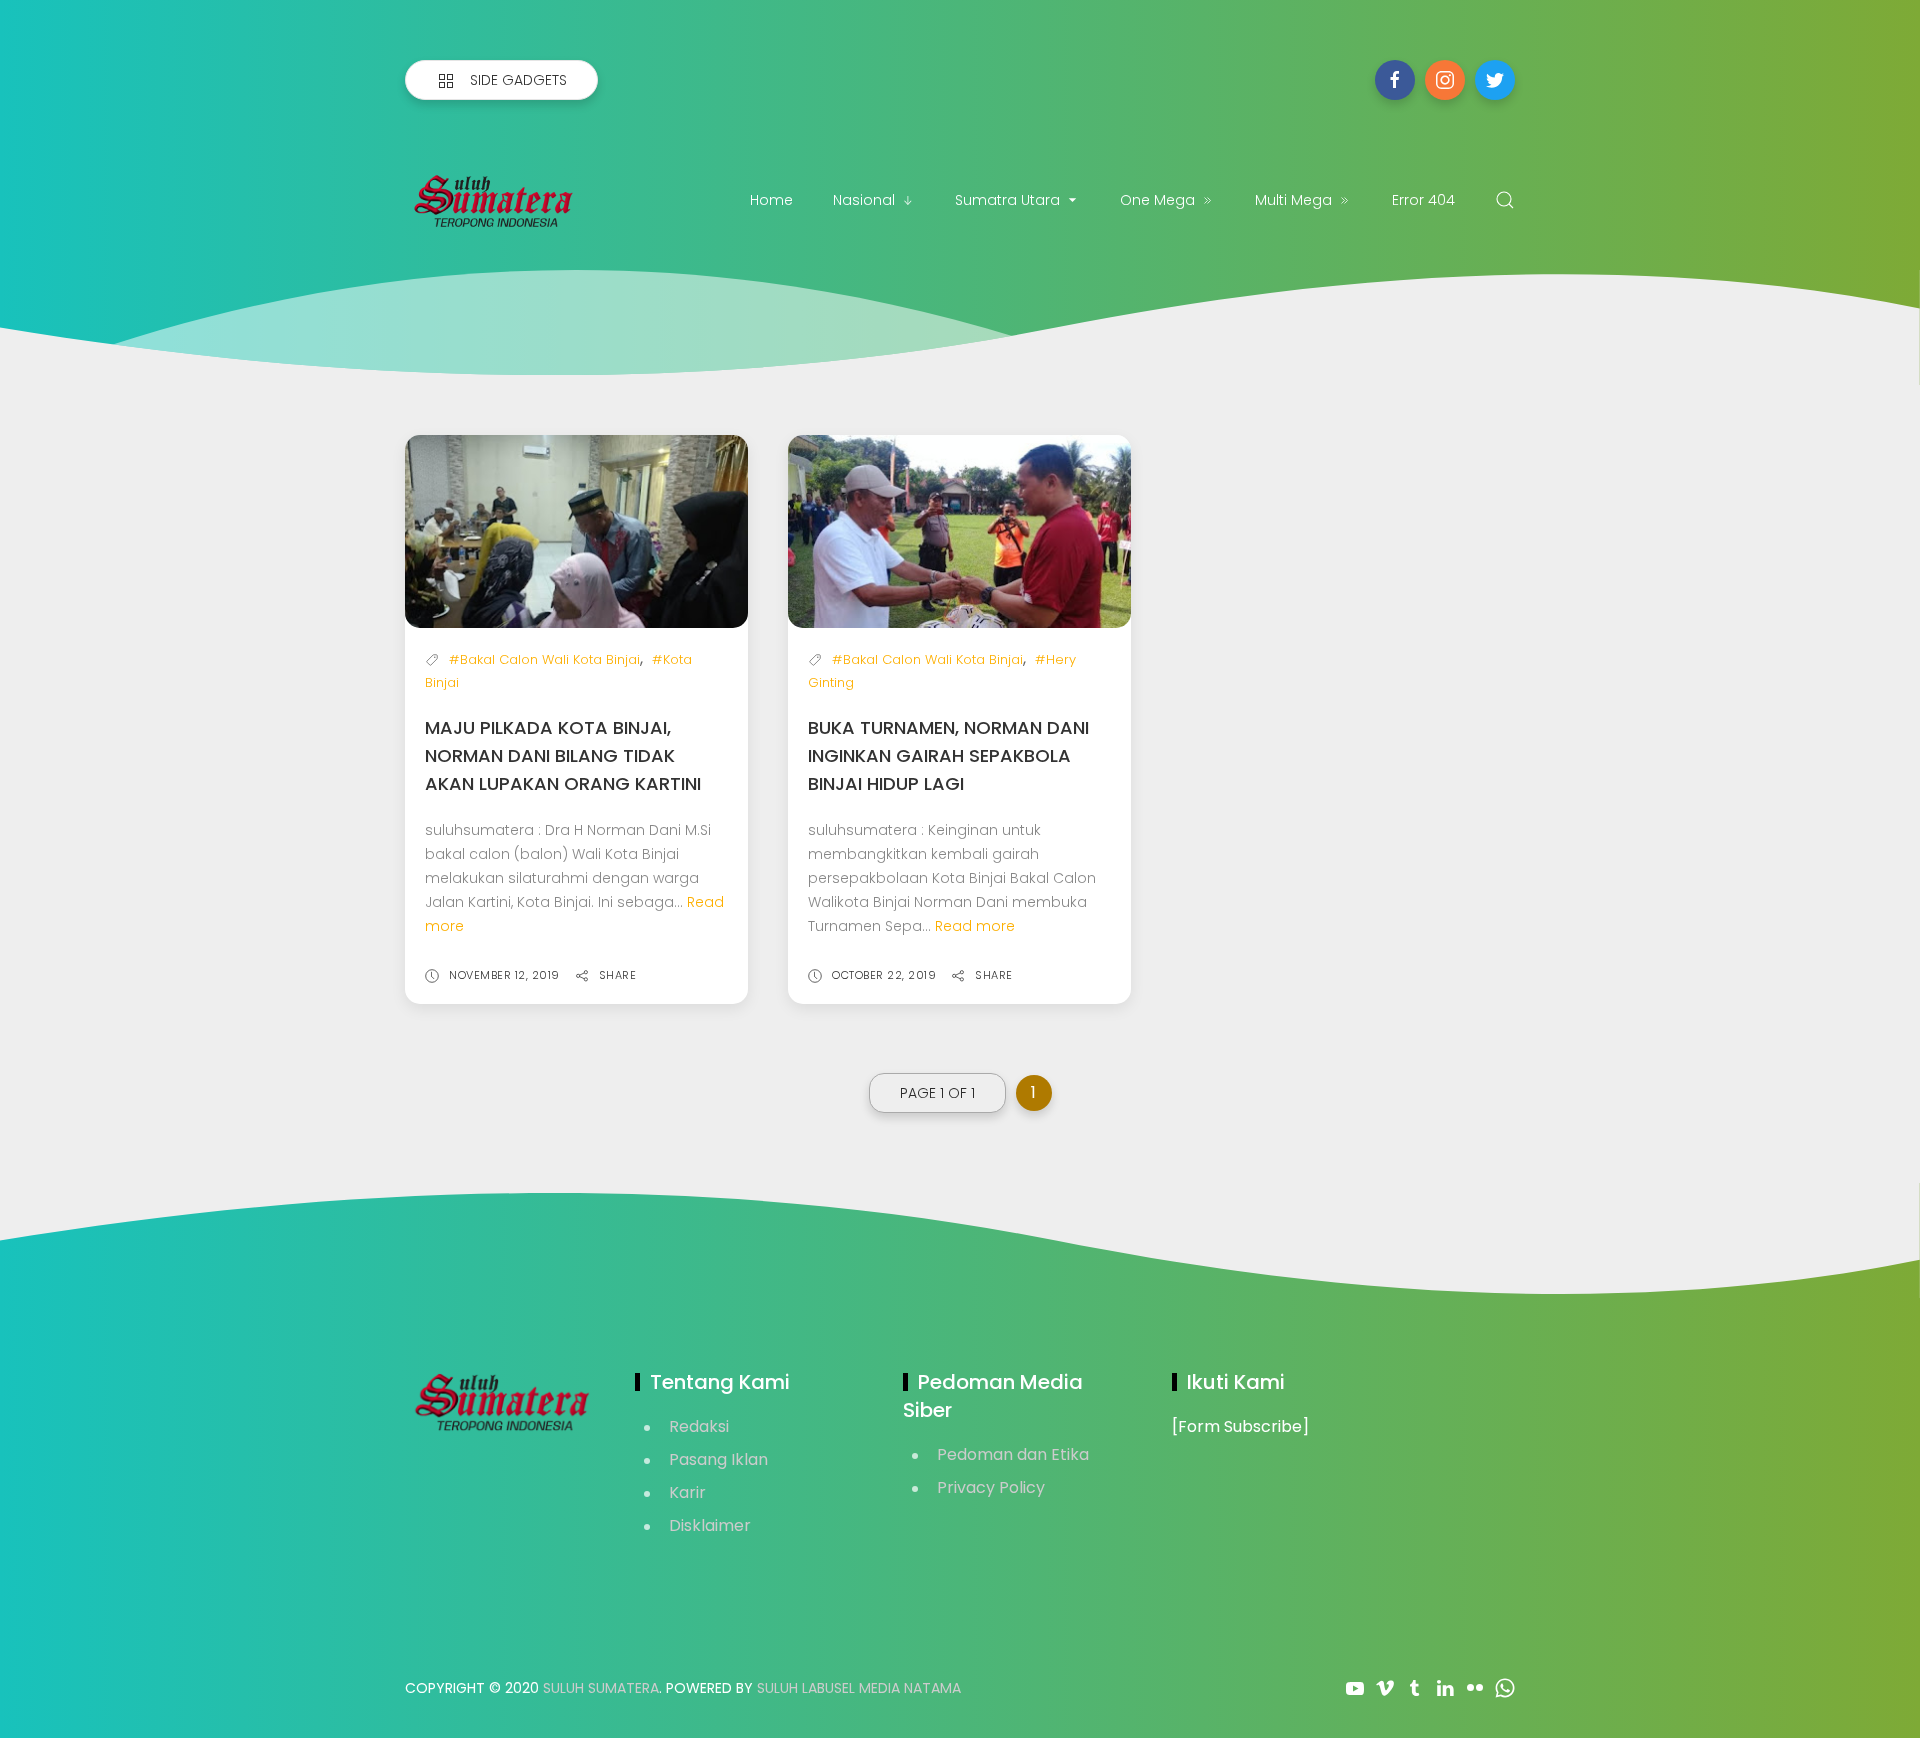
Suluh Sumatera (601, 1688)
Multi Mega (1293, 200)
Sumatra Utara (1007, 200)
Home (771, 200)
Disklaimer (710, 1525)
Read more (975, 926)
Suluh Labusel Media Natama (859, 1688)
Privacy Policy (991, 1487)
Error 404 (1423, 200)
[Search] (1505, 200)
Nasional (864, 200)
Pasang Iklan (718, 1459)
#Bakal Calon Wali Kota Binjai (544, 659)
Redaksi (699, 1426)
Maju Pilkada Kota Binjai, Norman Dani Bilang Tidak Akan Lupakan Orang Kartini (563, 755)
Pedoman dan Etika (1013, 1454)
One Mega (1157, 200)
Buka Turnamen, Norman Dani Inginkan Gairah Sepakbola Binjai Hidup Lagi (948, 755)
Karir (687, 1492)
